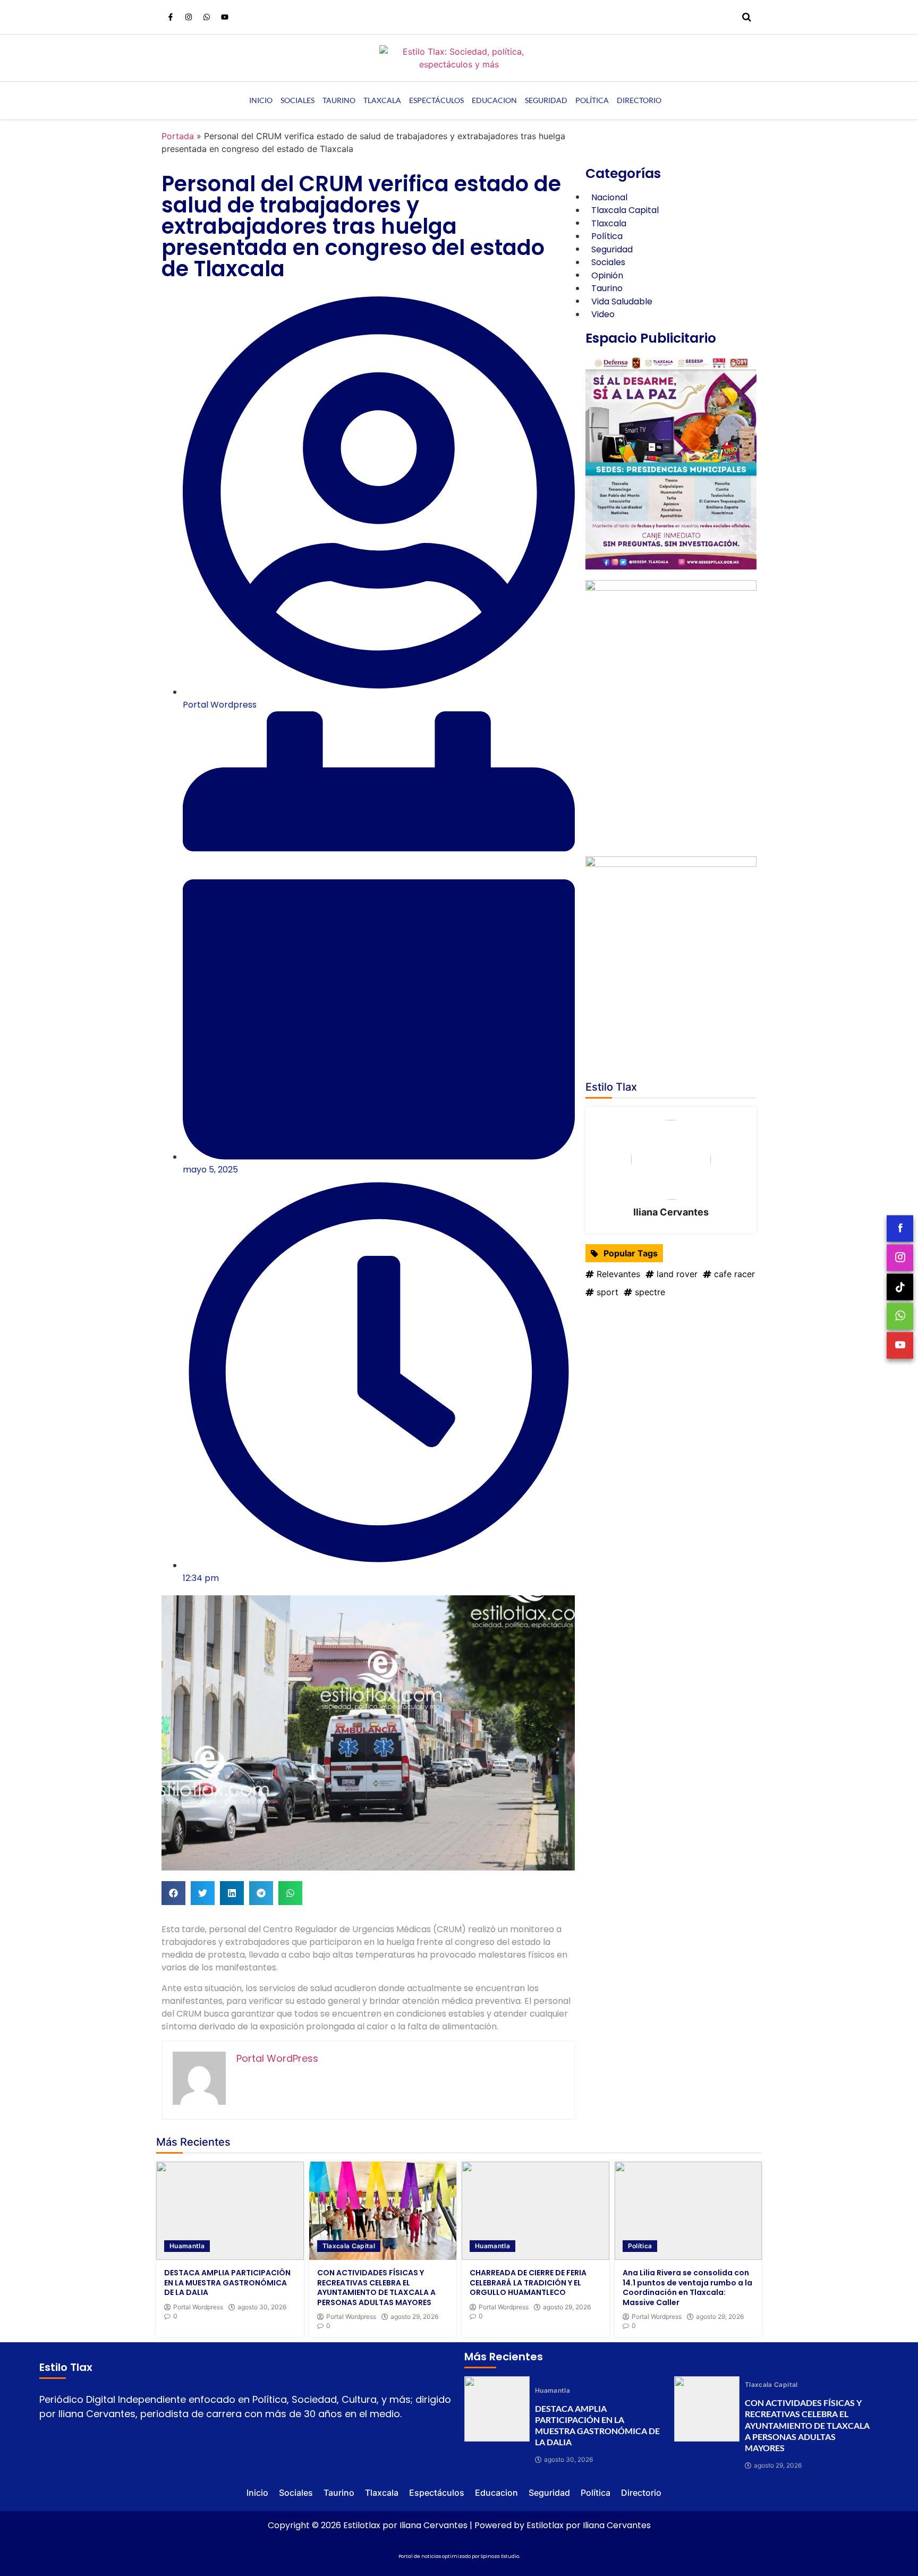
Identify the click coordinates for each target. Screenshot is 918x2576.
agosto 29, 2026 (414, 2317)
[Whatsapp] (207, 17)
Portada (178, 136)
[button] (173, 1893)
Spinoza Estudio (500, 2556)
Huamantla (187, 2246)
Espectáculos (436, 100)
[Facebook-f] (171, 17)
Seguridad (546, 100)
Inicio (261, 100)
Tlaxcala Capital (349, 2246)
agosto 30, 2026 (262, 2307)
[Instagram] (189, 17)
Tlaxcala (382, 100)
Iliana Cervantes (671, 1212)
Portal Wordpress (198, 2307)
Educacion (494, 100)
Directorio (639, 100)
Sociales (297, 100)
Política (592, 100)
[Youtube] (225, 17)
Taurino (339, 100)
